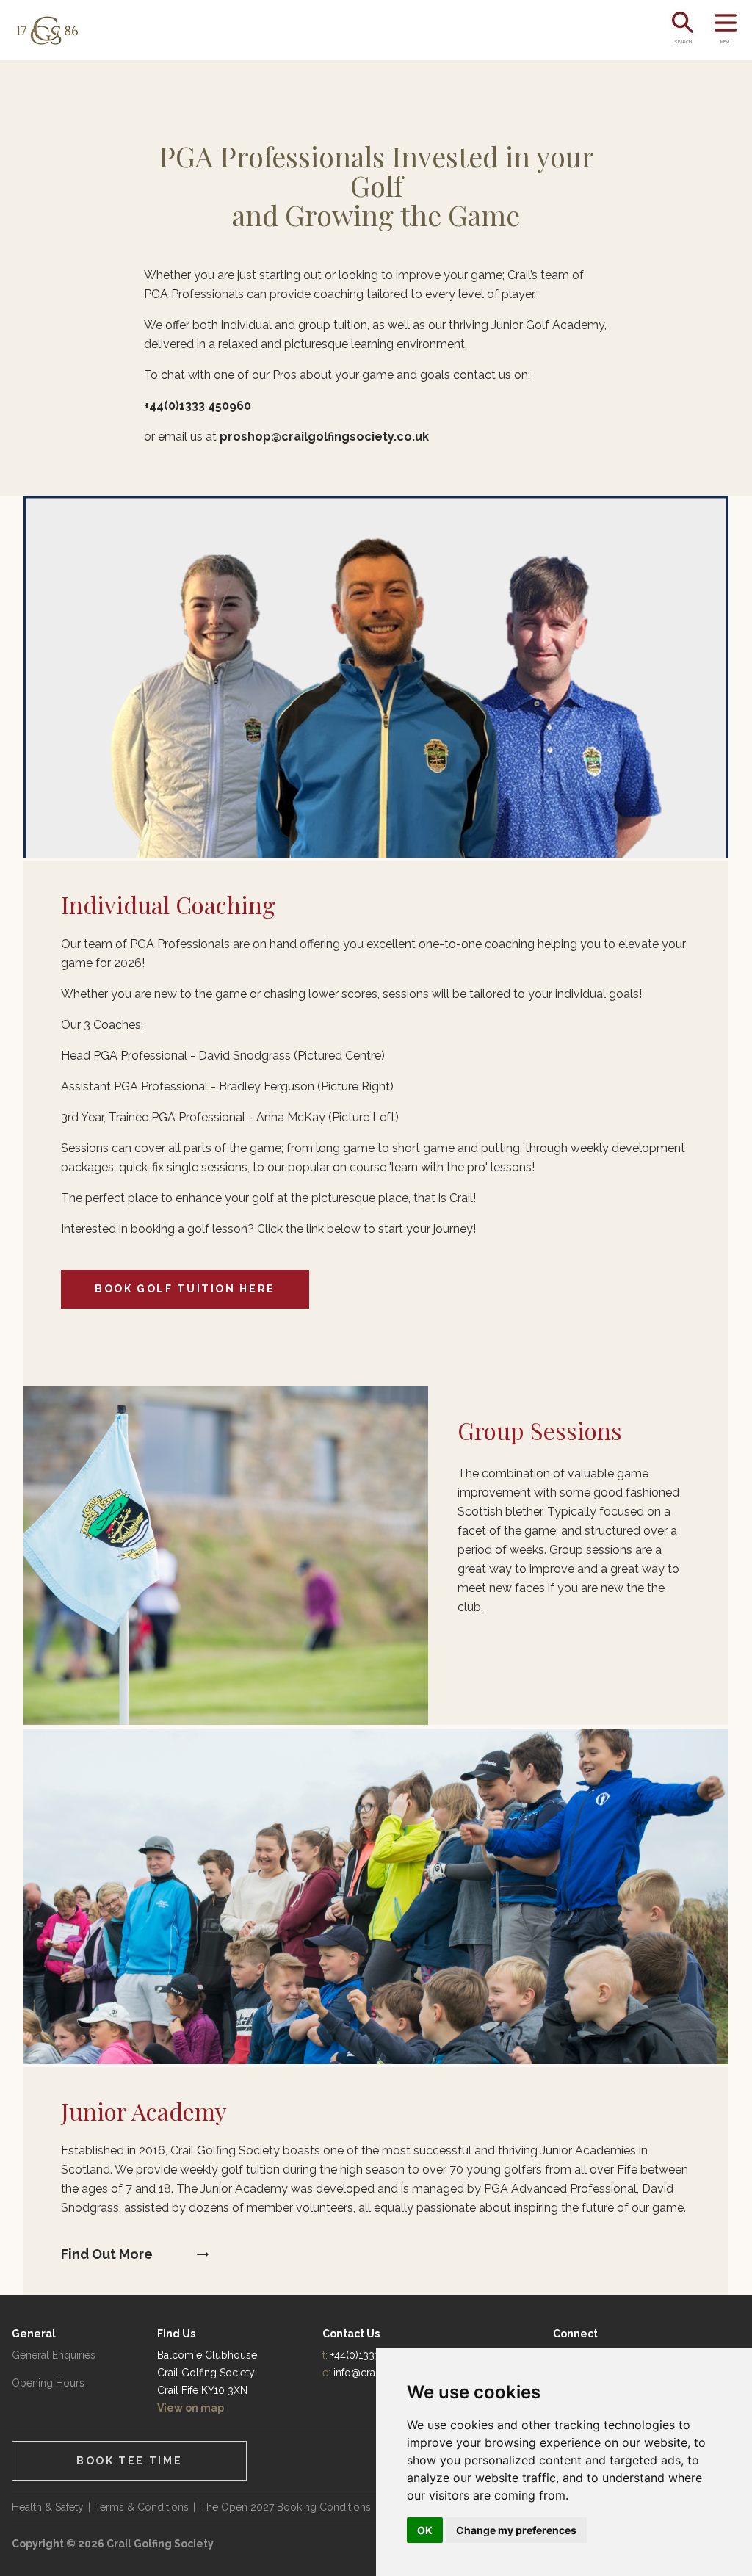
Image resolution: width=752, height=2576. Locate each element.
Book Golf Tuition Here (185, 1289)
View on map (191, 2408)
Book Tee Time (129, 2461)
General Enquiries (54, 2355)
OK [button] (425, 2530)
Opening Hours (48, 2383)
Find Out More (107, 2254)
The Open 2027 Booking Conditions (285, 2507)
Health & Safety (48, 2507)
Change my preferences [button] (516, 2530)
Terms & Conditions (142, 2507)
